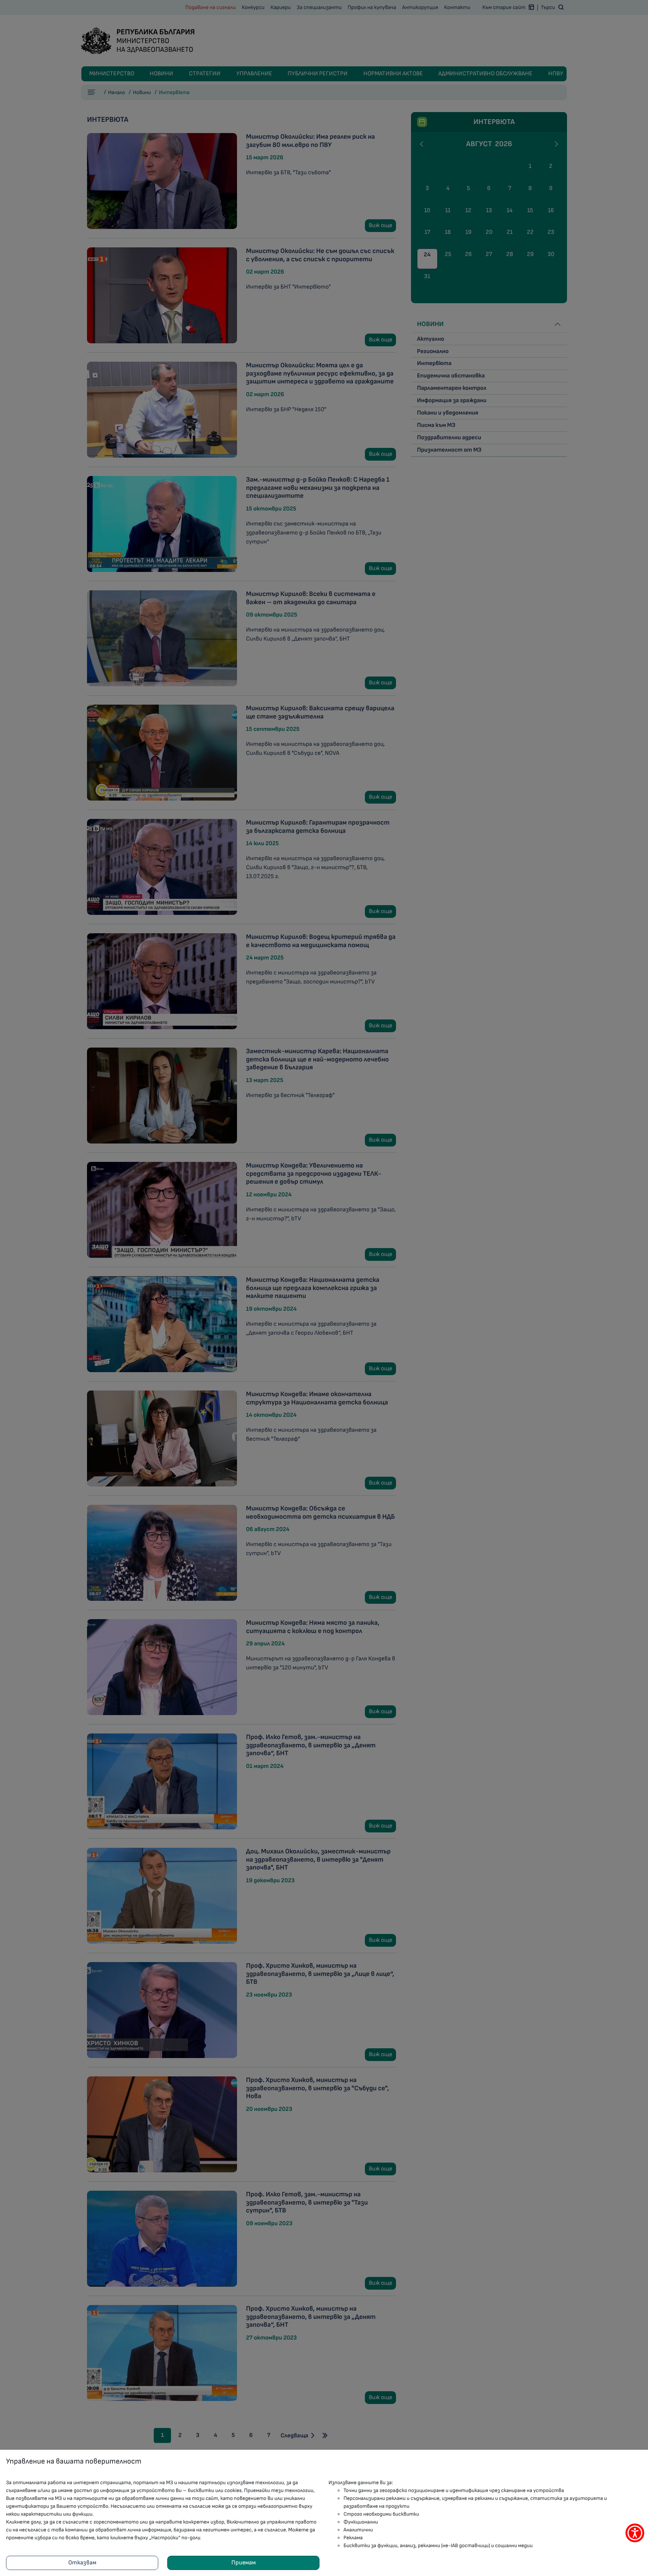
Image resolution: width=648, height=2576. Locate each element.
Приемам (244, 2563)
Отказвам (82, 2563)
